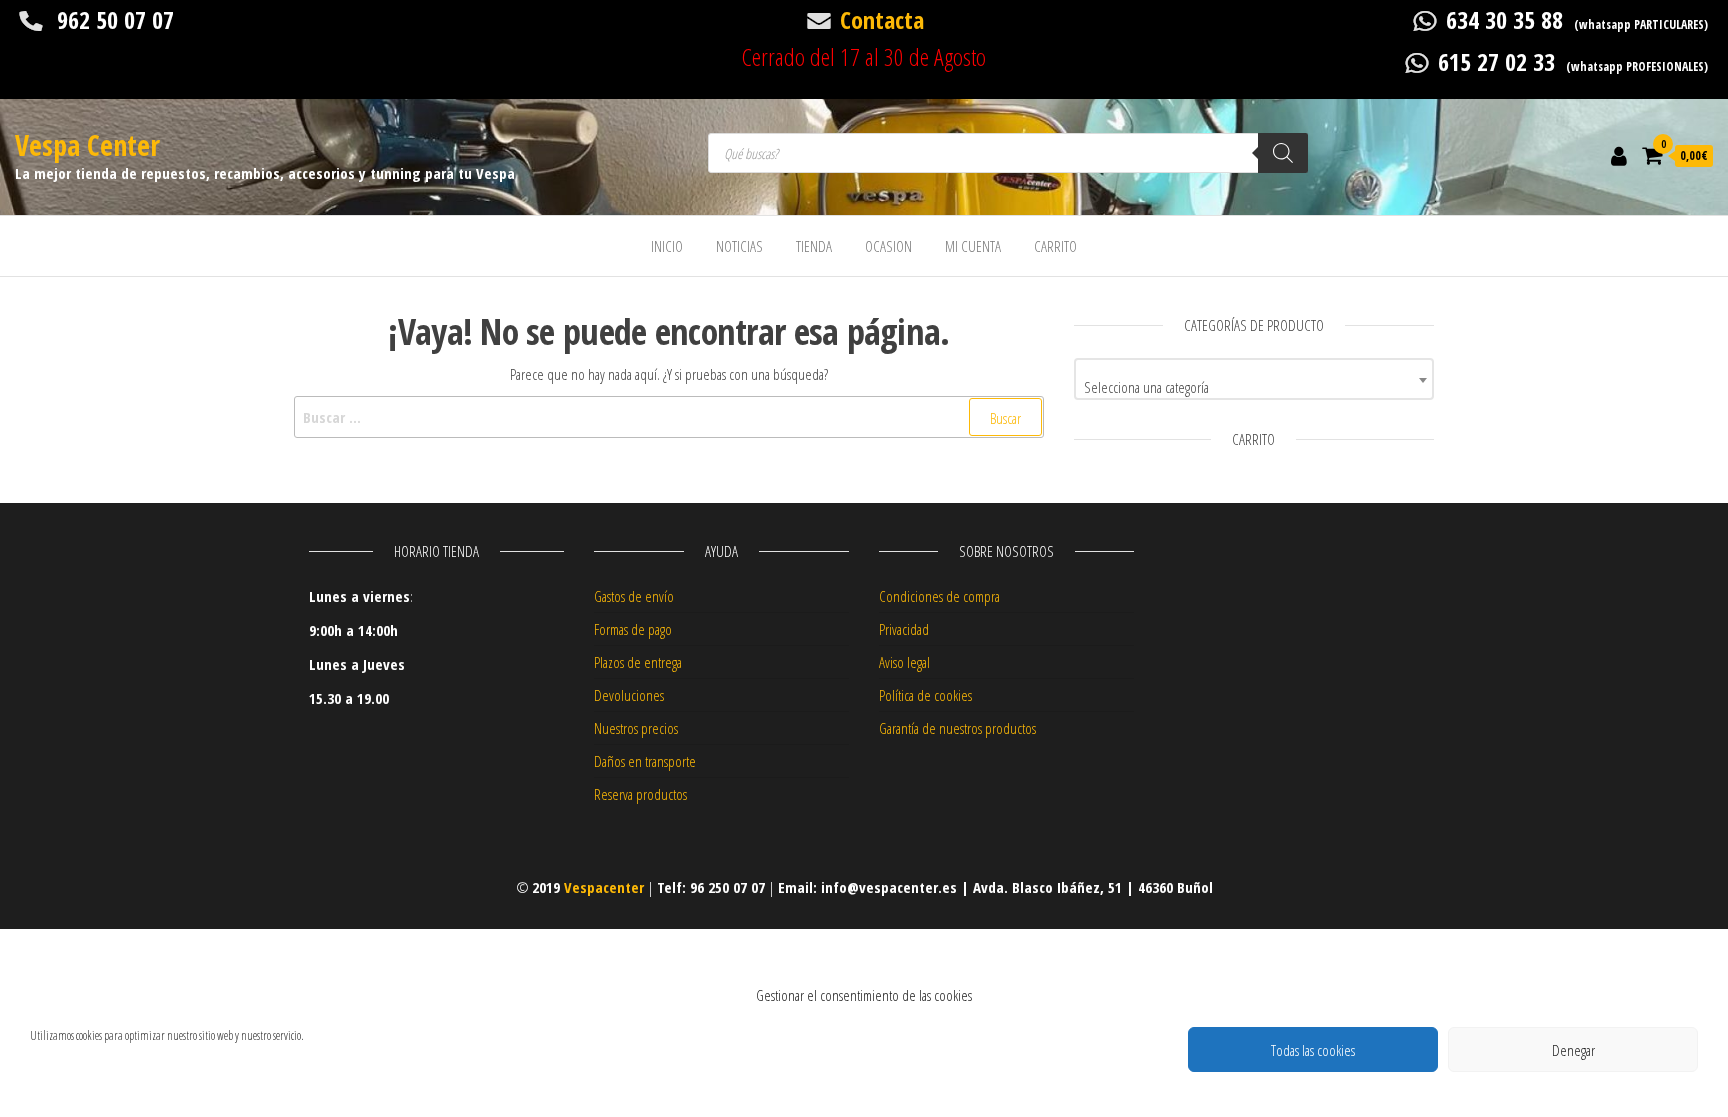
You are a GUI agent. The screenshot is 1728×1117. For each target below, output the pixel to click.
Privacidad (904, 629)
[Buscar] (1283, 153)
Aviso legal (904, 662)
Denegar (1573, 1050)
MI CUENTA (973, 246)
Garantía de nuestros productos (957, 728)
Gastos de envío (634, 596)
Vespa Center (87, 145)
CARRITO (1055, 246)
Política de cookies (925, 695)
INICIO (667, 246)
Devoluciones (629, 695)
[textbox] (1254, 386)
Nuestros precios (636, 728)
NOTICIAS (739, 246)
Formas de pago (633, 629)
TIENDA (814, 246)
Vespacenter (604, 887)
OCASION (888, 246)
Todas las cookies (1313, 1050)
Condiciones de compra (939, 596)
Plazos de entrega (638, 662)
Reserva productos (640, 794)
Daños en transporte (645, 761)
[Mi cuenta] (1619, 155)
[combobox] (1254, 379)
